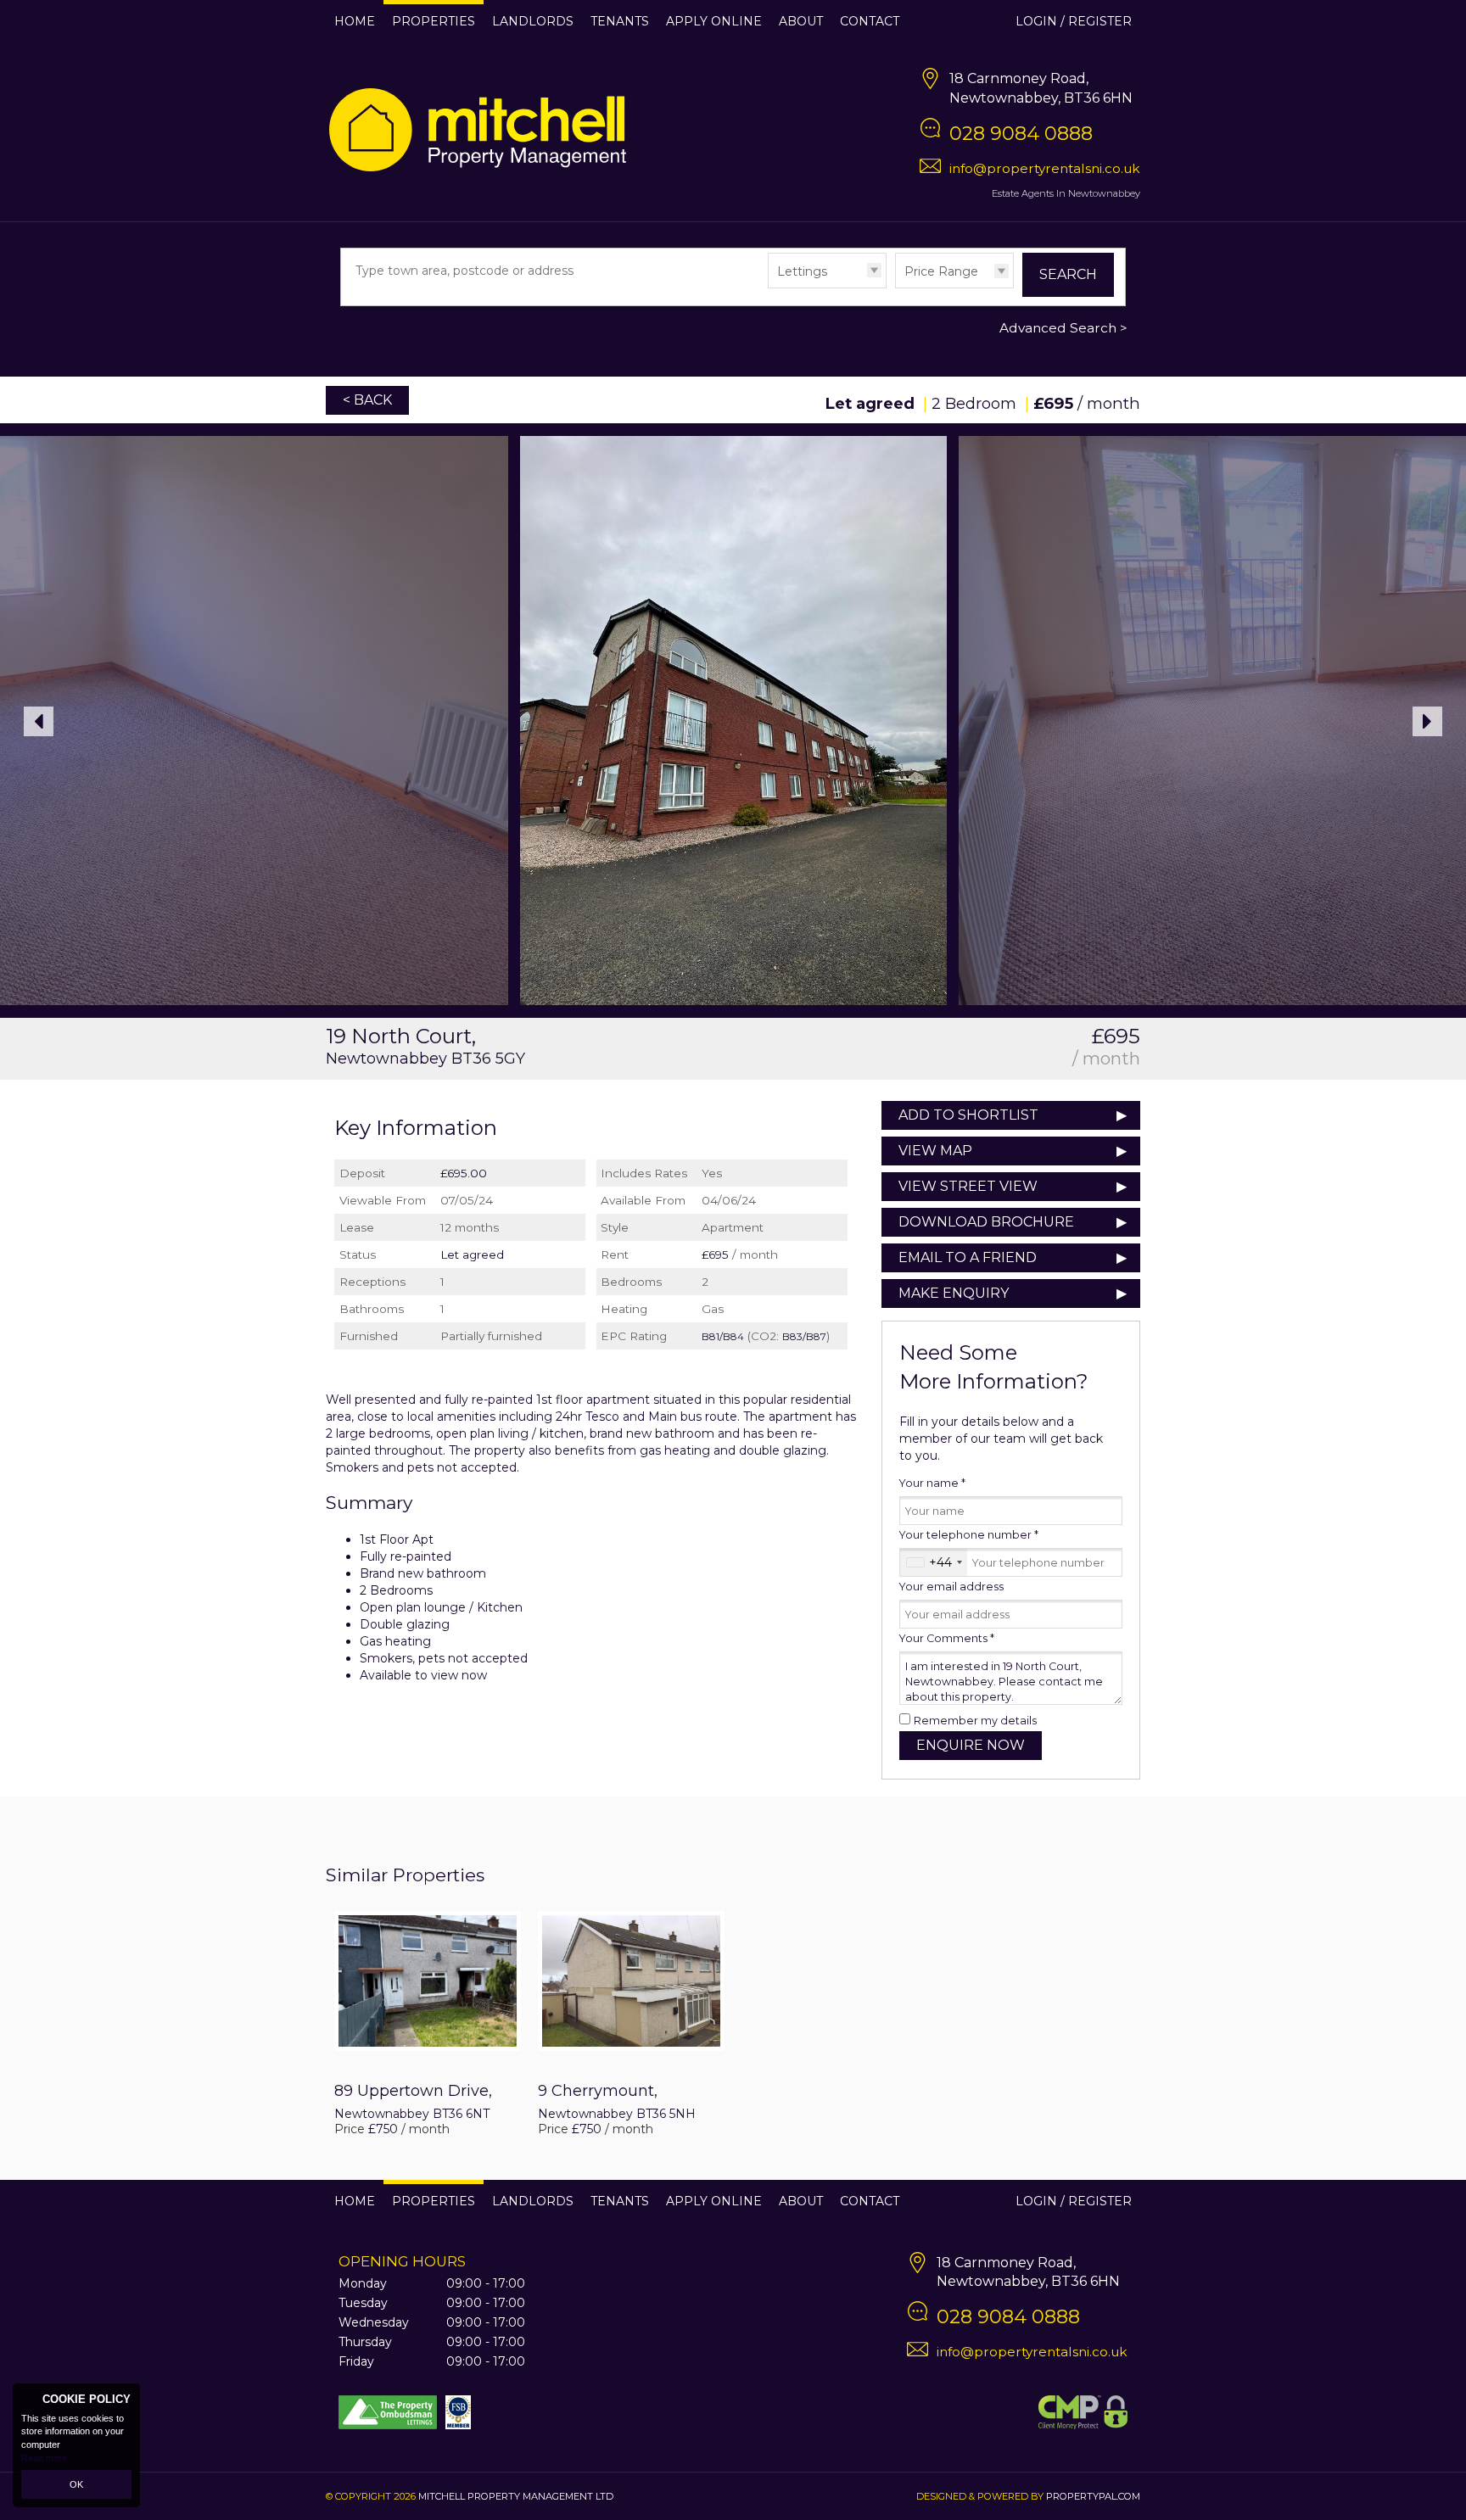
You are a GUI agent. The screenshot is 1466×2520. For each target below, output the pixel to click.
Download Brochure (986, 1222)
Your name (932, 1483)
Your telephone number (969, 1535)
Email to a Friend (968, 1257)
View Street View (968, 1186)
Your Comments (947, 1638)
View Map (935, 1151)
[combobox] (934, 1562)
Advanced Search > (1063, 328)
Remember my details (975, 1721)
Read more (44, 2458)
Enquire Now (971, 1745)
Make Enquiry (954, 1293)
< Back (367, 400)
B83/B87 (804, 1336)
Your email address (951, 1587)
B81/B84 (723, 1336)
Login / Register (1074, 21)
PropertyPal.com (1093, 2496)
